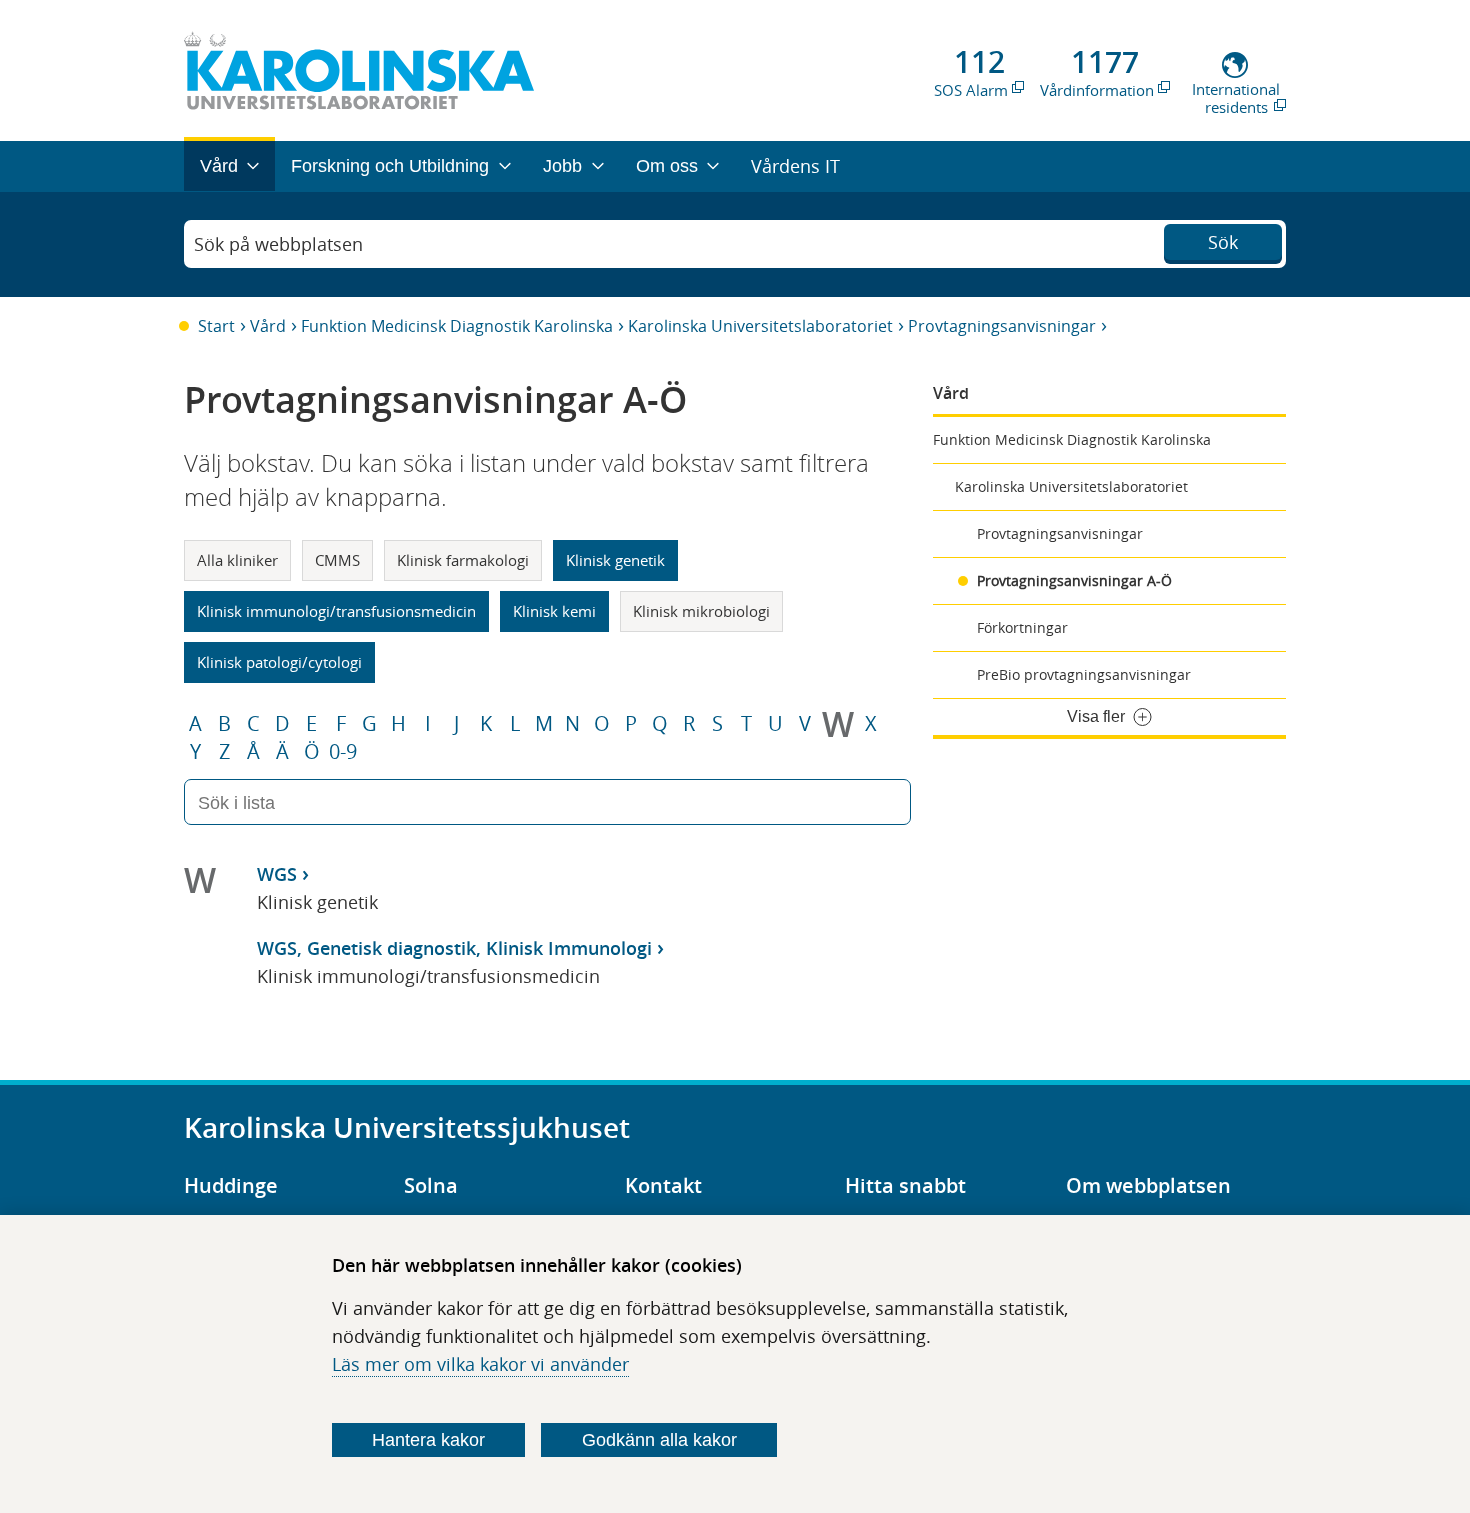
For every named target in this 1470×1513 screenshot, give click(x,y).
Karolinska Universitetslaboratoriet (760, 326)
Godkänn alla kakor (659, 1440)
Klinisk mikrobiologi (701, 611)
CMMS (337, 560)
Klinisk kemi (554, 611)
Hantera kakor (428, 1440)
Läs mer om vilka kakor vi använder (480, 1364)
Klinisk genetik (615, 560)
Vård (268, 326)
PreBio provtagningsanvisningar (1084, 674)
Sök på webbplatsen (278, 244)
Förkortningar (1022, 627)
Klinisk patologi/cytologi (279, 662)
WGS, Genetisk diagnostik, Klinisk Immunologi (454, 948)
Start (216, 326)
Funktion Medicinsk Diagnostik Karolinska (457, 326)
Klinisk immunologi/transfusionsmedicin (336, 611)
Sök (1223, 242)
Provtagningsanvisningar (1002, 326)
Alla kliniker (237, 560)
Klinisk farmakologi (463, 560)
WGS (277, 874)
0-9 (343, 752)
